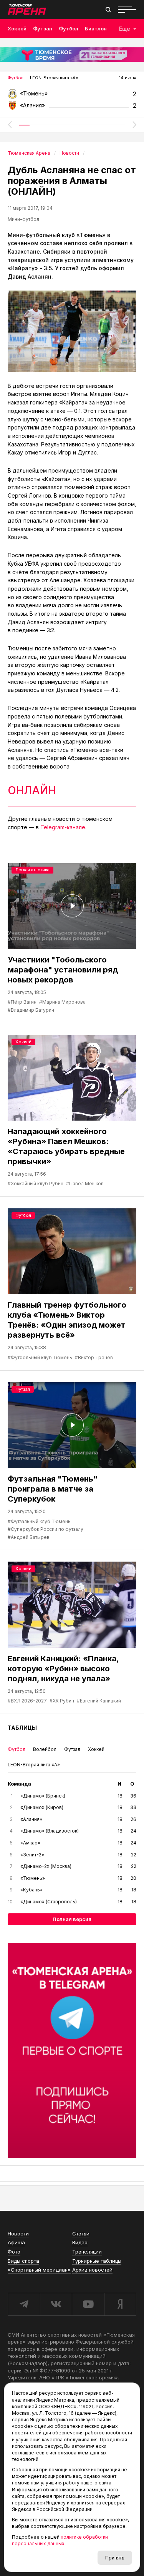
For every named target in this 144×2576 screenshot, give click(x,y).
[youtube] (88, 2304)
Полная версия (72, 1919)
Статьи (81, 2234)
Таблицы (22, 1728)
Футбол (69, 28)
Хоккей (17, 28)
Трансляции (87, 2252)
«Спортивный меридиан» (39, 2270)
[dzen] (120, 2304)
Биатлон (96, 28)
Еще (125, 29)
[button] (10, 125)
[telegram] (24, 2304)
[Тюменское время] (72, 55)
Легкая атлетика (32, 870)
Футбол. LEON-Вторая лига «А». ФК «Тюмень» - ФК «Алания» (72, 96)
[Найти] (108, 10)
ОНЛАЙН (32, 790)
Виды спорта (23, 2261)
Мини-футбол (23, 219)
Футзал (43, 28)
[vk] (56, 2304)
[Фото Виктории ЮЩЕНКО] (72, 331)
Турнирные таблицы (97, 2261)
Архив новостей (92, 2270)
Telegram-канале (63, 827)
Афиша (16, 2242)
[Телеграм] (72, 2050)
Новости (18, 2234)
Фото (14, 2252)
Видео (80, 2242)
